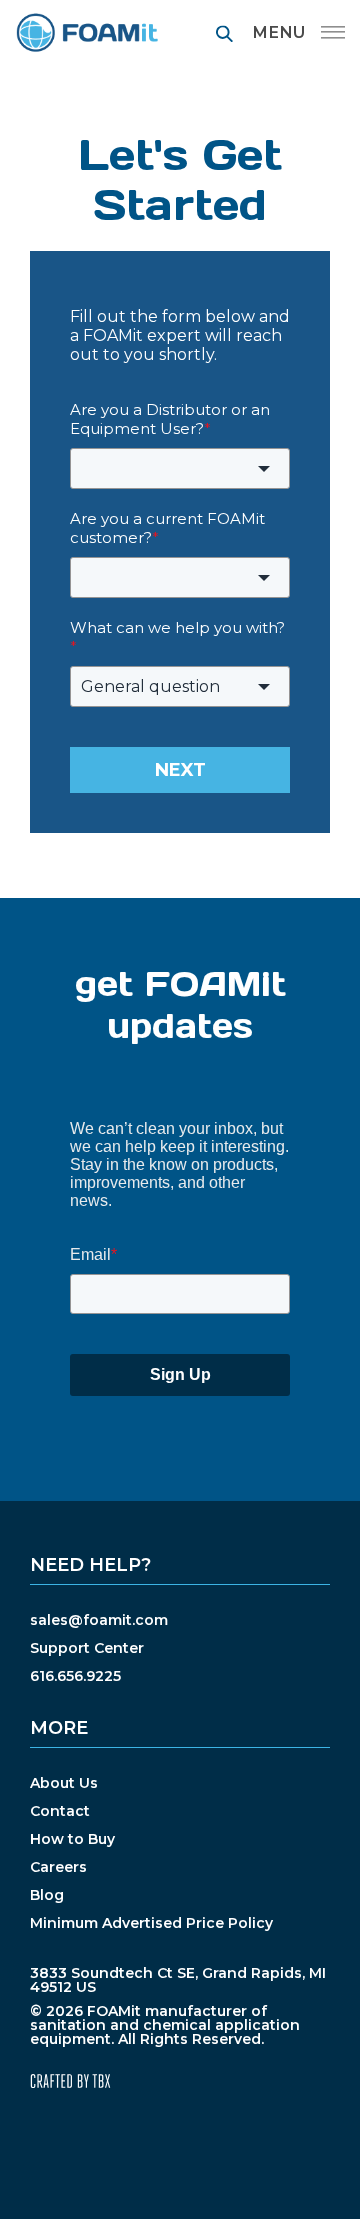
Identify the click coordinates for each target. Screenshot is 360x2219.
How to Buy (72, 1839)
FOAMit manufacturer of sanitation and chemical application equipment (86, 32)
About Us (64, 1783)
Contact (60, 1811)
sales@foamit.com (99, 1620)
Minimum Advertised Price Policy (151, 1923)
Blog (47, 1895)
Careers (58, 1867)
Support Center (87, 1648)
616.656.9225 (75, 1676)
